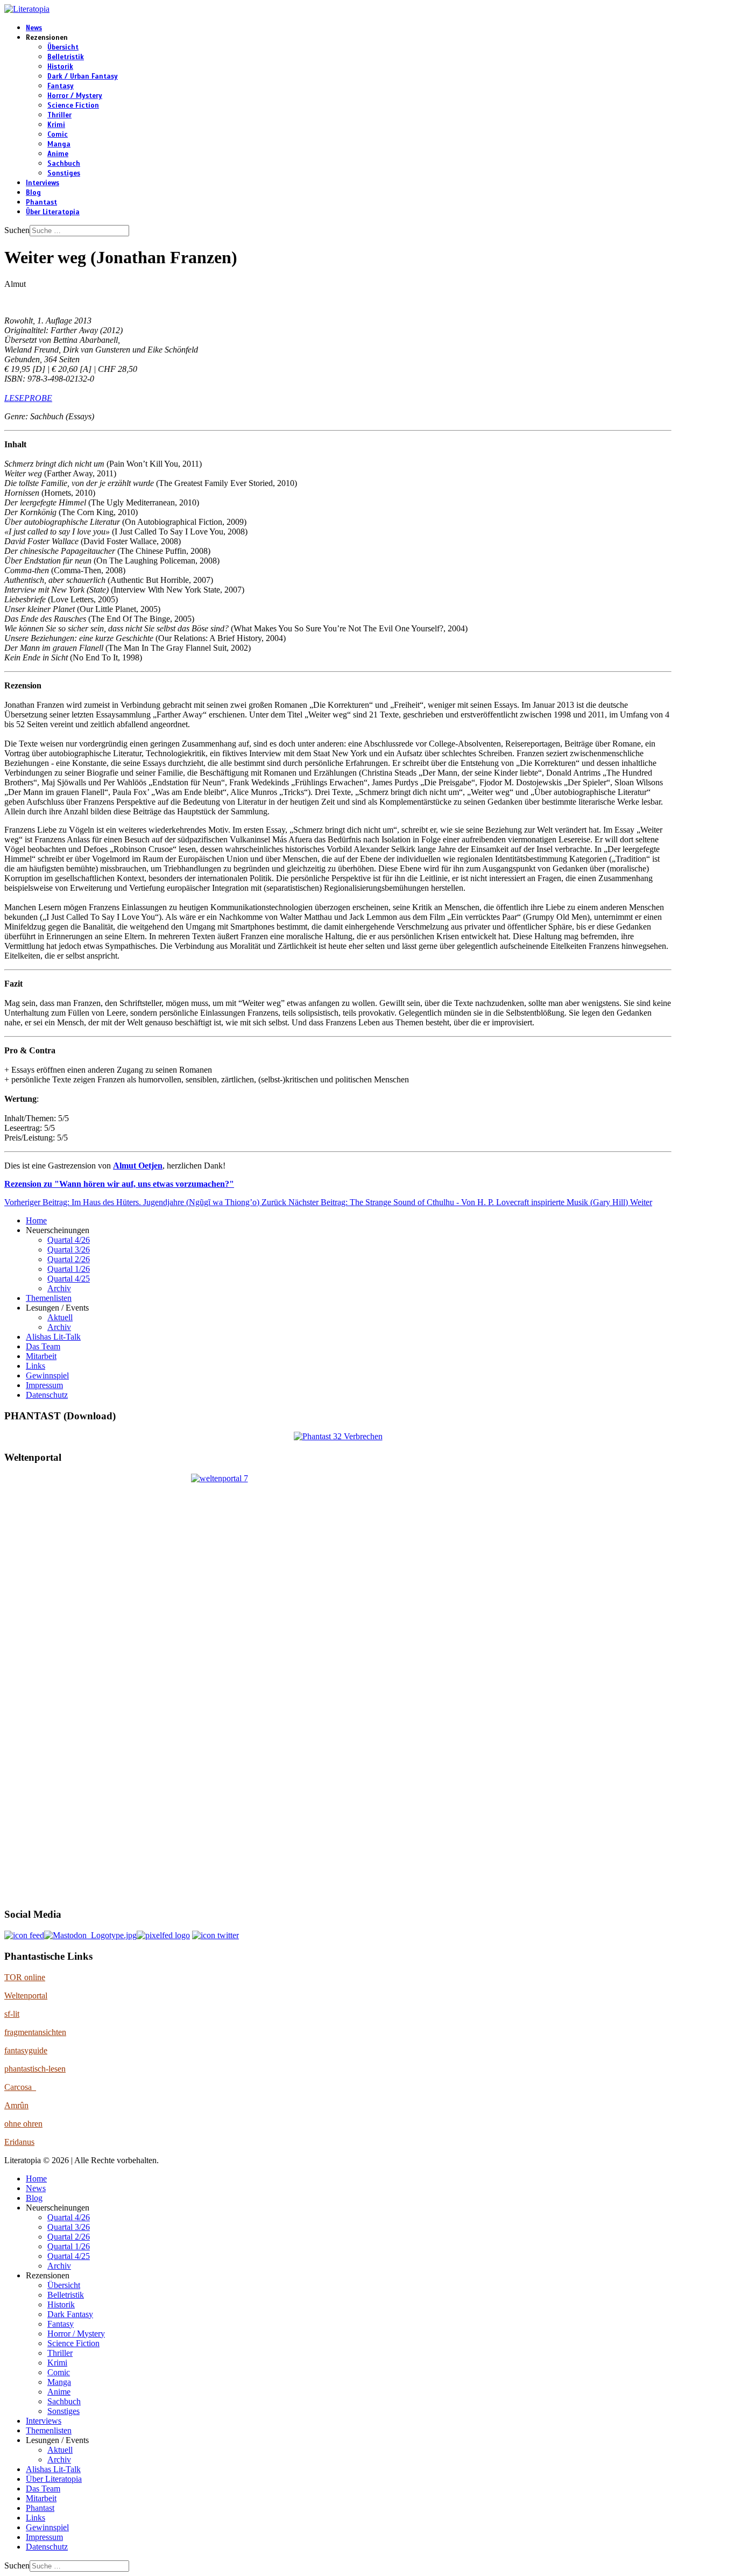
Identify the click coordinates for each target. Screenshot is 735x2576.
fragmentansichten (35, 2032)
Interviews (43, 183)
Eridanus (19, 2142)
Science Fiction (73, 105)
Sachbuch (64, 164)
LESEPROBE (28, 398)
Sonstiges (64, 173)
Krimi (56, 125)
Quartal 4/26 (69, 1240)
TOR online (25, 1977)
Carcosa (20, 2087)
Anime (58, 154)
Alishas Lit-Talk (53, 1337)
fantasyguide (26, 2050)
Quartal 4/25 (69, 1279)
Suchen (17, 230)
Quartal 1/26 (69, 1269)
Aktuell (60, 1317)
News (34, 28)
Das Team (43, 1346)
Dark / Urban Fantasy (83, 76)
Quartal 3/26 (69, 1250)
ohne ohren (23, 2124)
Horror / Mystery (75, 96)
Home (36, 1220)
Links (36, 1366)
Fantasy (61, 86)
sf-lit (12, 2014)
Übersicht (63, 47)
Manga (59, 144)
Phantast (41, 202)
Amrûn (16, 2105)
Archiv (59, 1288)
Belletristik (66, 57)
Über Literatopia (53, 212)
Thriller (59, 115)
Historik (60, 67)
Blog (33, 193)
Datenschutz (47, 1395)
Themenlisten (49, 1298)
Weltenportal (26, 1996)
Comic (58, 135)
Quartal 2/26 (69, 1259)
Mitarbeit (41, 1356)
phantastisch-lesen (35, 2069)
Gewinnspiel (47, 1375)
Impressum (44, 1385)
